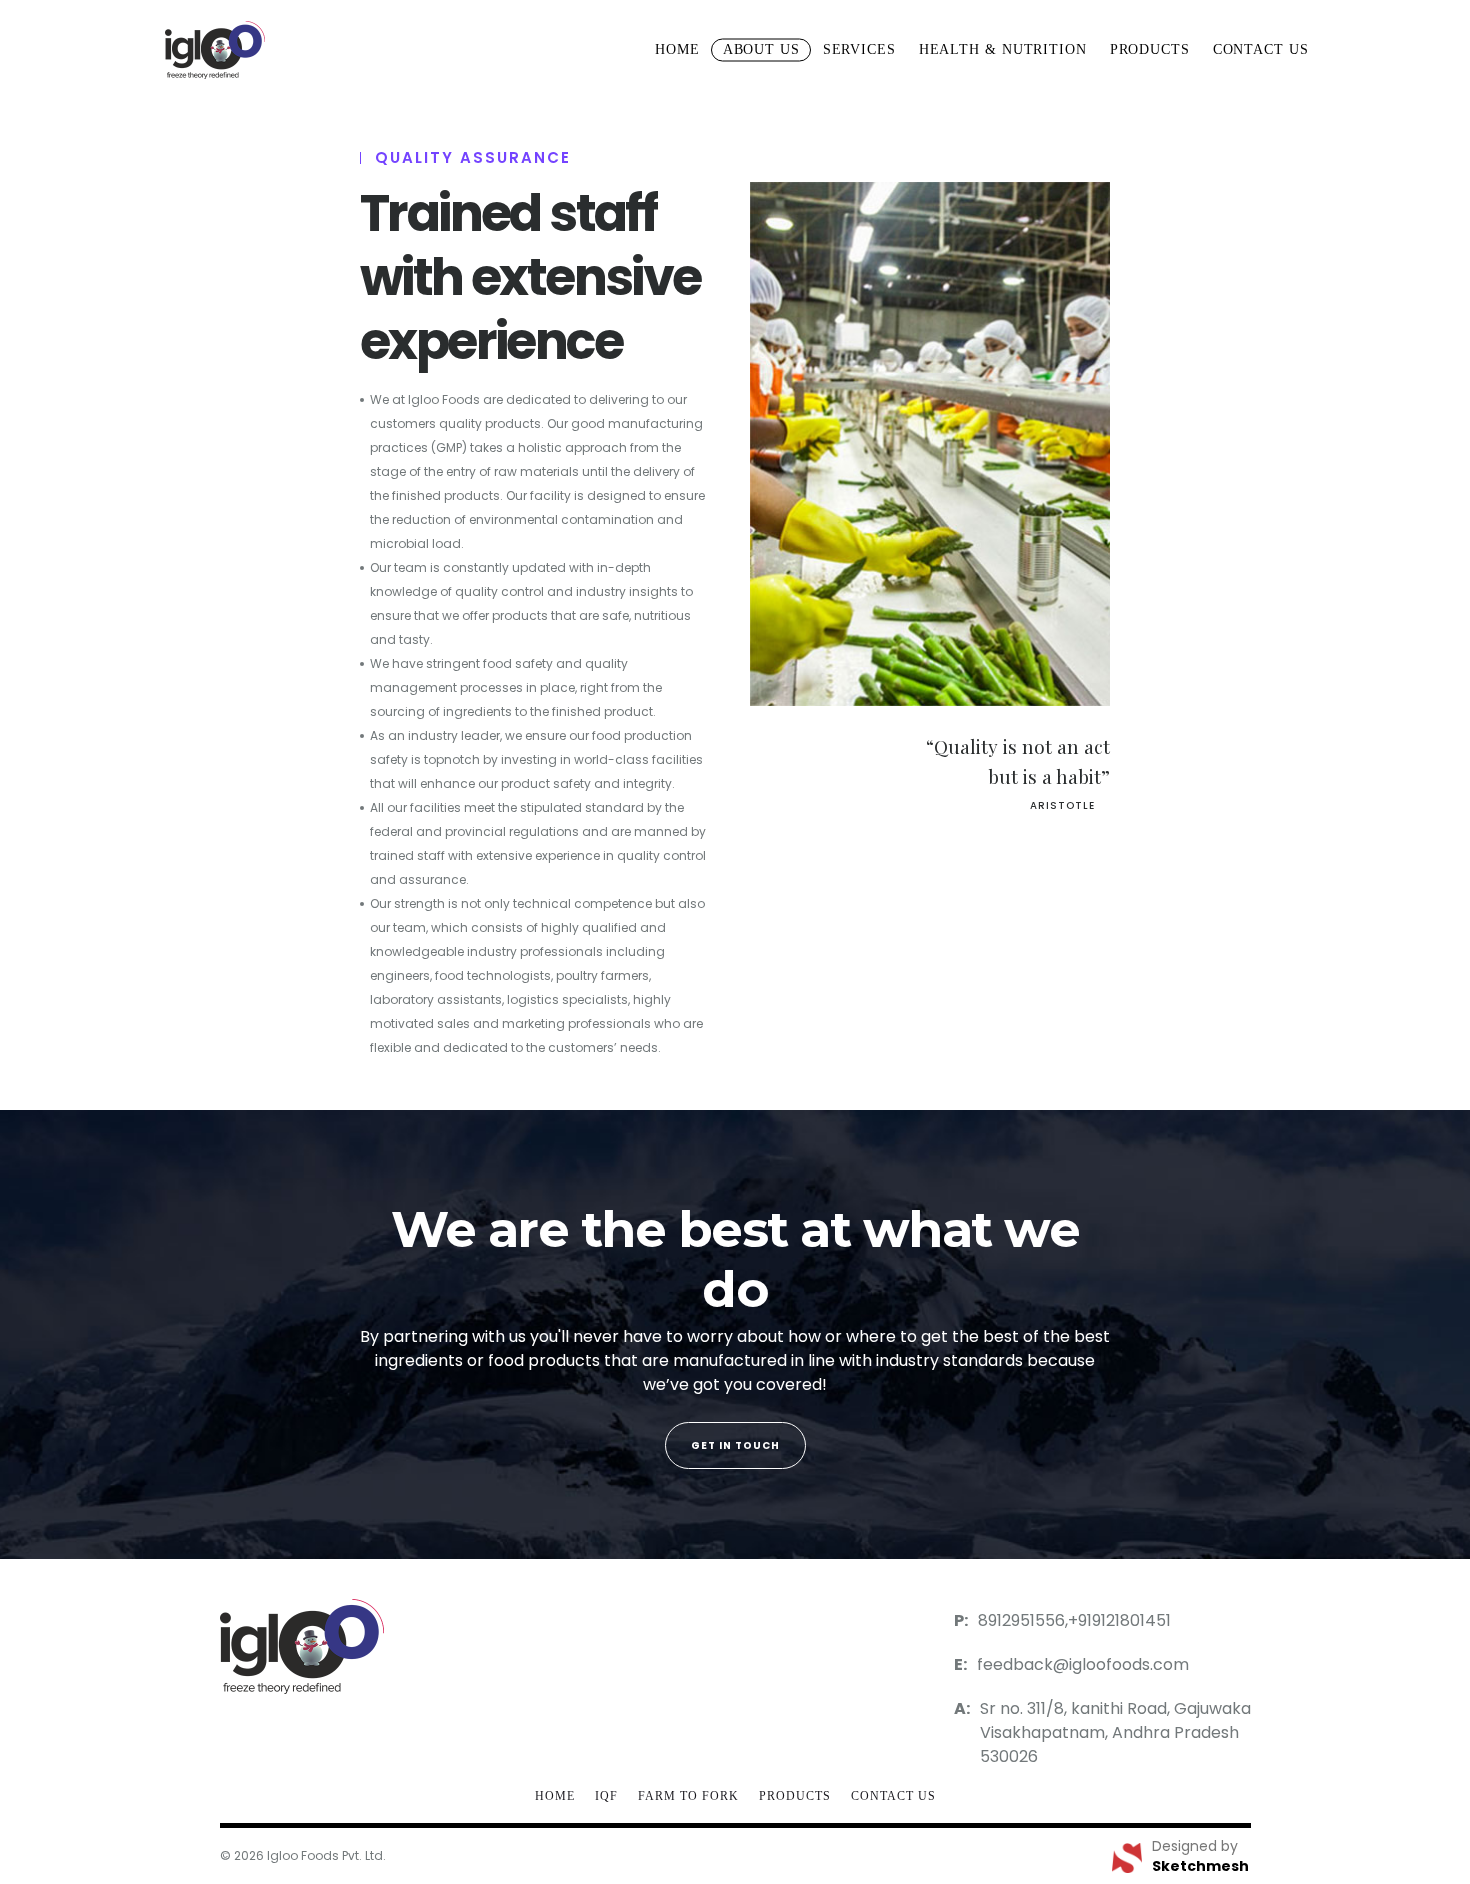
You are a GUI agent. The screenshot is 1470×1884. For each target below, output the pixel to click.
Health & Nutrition (1003, 49)
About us (761, 49)
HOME (555, 1796)
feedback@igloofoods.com (1083, 1664)
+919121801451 (1119, 1620)
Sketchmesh (1200, 1866)
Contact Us (893, 1796)
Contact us (1261, 49)
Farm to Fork (688, 1796)
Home (677, 49)
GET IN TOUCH (735, 1445)
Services (859, 49)
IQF (606, 1796)
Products (1150, 49)
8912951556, (1023, 1620)
